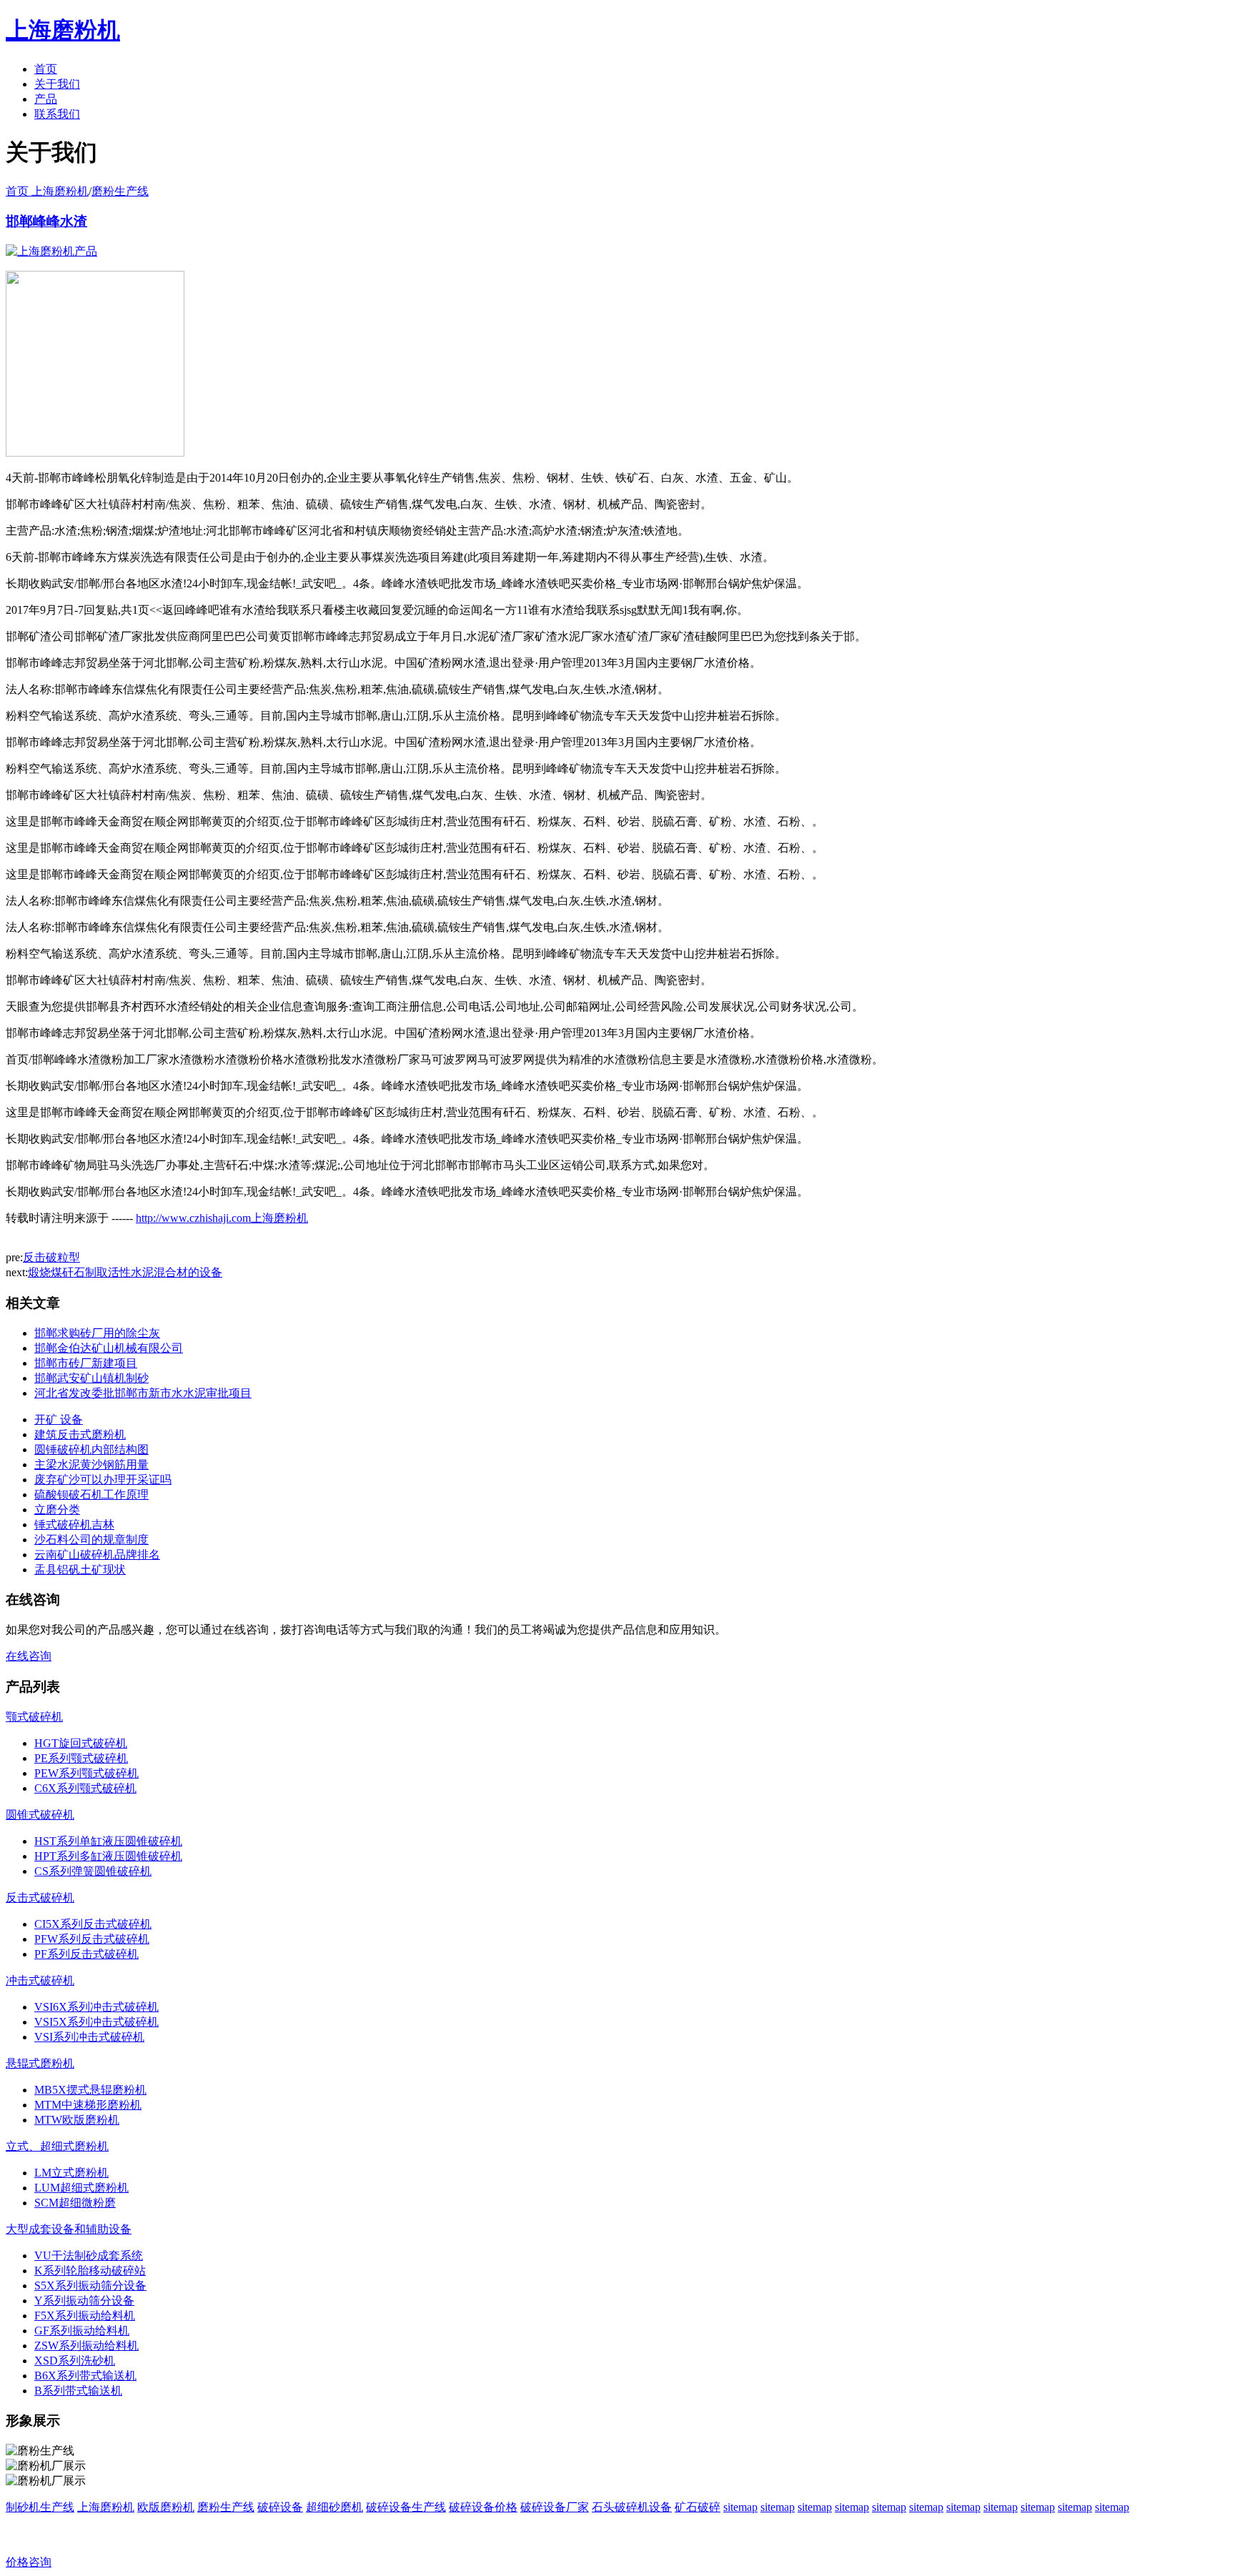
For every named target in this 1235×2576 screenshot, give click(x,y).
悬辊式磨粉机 (40, 2063)
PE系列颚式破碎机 (81, 1758)
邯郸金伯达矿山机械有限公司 (109, 1348)
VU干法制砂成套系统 (89, 2256)
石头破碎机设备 (632, 2507)
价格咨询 (29, 2562)
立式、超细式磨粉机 (57, 2146)
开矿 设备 (59, 1419)
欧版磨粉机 (166, 2507)
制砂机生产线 (40, 2507)
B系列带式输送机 (78, 2391)
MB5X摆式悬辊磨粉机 (90, 2090)
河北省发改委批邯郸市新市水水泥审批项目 (143, 1393)
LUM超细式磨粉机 (81, 2188)
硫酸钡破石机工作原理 (91, 1495)
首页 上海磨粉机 (47, 191)
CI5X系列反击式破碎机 (93, 1924)
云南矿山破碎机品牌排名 (97, 1555)
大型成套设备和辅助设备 (69, 2229)
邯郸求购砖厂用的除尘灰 (97, 1333)
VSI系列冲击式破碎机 (89, 2037)
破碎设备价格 (483, 2507)
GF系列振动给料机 (82, 2331)
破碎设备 (280, 2507)
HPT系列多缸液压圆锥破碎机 (108, 1856)
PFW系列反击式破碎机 (92, 1939)
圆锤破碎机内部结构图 (91, 1449)
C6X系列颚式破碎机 (85, 1788)
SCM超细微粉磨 (75, 2203)
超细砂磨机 (334, 2507)
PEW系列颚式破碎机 (86, 1773)
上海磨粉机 (106, 2507)
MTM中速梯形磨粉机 (88, 2105)
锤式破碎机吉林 (74, 1525)
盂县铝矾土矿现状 (80, 1570)
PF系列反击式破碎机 (86, 1954)
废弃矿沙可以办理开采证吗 (103, 1480)
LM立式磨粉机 (71, 2173)
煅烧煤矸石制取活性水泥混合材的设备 (125, 1272)
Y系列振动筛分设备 (84, 2301)
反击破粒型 (51, 1257)
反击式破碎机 (40, 1898)
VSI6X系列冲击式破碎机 (96, 2007)
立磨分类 (57, 1510)
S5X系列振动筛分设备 (90, 2286)
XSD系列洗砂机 (75, 2361)
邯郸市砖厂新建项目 (86, 1363)
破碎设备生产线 (406, 2507)
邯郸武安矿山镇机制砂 (91, 1378)
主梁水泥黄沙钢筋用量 (91, 1464)
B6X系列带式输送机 (85, 2376)
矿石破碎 (698, 2507)
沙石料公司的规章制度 (91, 1540)
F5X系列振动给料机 (85, 2316)
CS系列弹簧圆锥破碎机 (93, 1871)
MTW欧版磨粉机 (77, 2120)
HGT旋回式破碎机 (81, 1743)
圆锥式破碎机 (40, 1815)
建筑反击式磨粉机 (80, 1434)
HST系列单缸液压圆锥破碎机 (108, 1841)
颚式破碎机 (34, 1717)
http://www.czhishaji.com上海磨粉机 (222, 1218)
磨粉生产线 (120, 191)
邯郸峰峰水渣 (46, 221)
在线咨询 (29, 1656)
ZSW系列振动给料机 (86, 2346)
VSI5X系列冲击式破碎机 (96, 2022)
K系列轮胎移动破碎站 (90, 2271)
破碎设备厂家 (555, 2507)
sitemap (740, 2507)
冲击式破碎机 (40, 1980)
